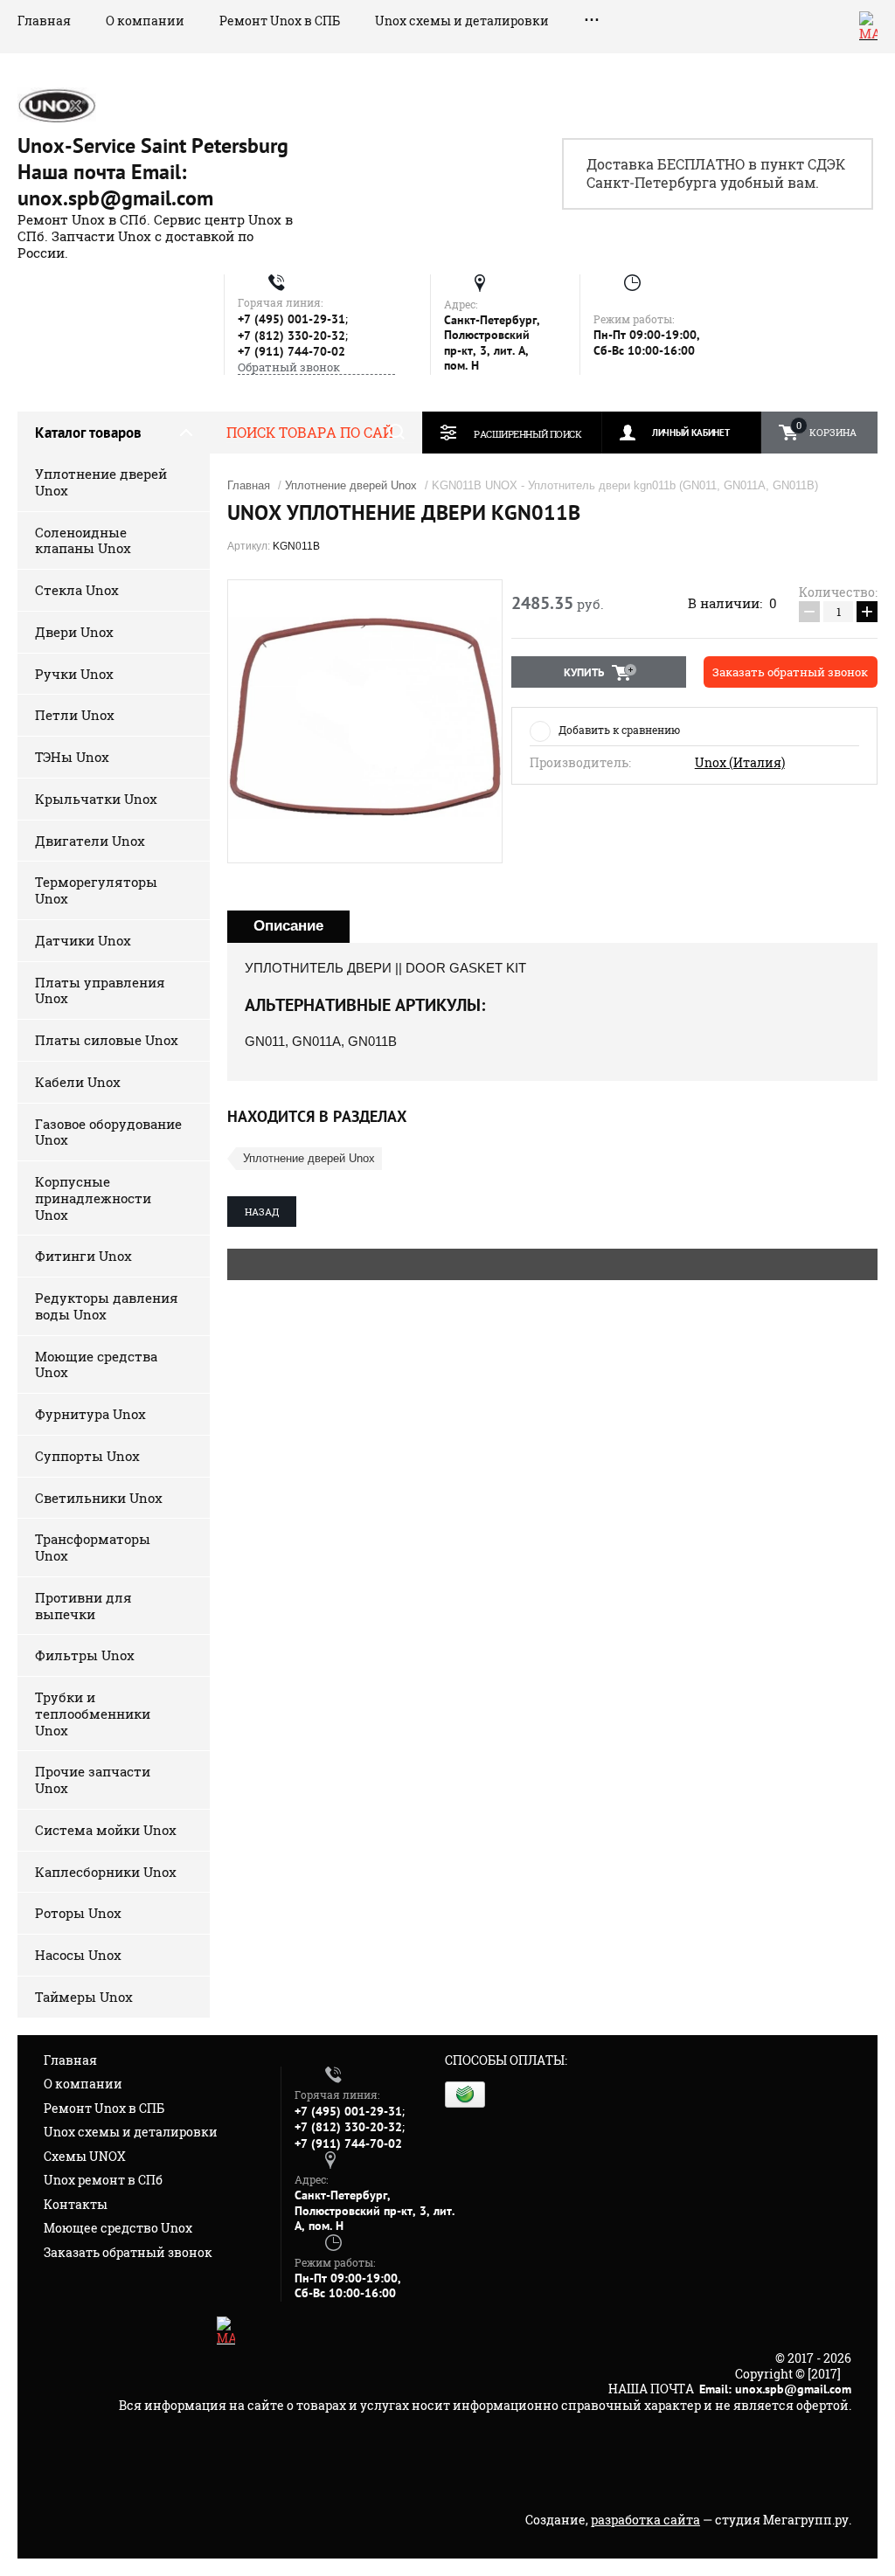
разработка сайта (645, 2520)
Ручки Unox (74, 674)
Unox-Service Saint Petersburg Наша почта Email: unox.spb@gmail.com (153, 172)
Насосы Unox (78, 1955)
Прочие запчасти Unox (93, 1780)
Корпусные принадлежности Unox (93, 1198)
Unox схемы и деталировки (462, 21)
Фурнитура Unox (90, 1414)
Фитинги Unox (83, 1256)
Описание (288, 926)
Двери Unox (74, 632)
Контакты (76, 2204)
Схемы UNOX (85, 2156)
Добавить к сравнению (619, 730)
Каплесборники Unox (106, 1872)
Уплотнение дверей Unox (101, 482)
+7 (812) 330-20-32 (291, 336)
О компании (145, 21)
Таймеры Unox (84, 1997)
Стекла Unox (77, 590)
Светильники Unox (99, 1498)
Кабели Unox (78, 1082)
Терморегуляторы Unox (96, 890)
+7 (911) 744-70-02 (291, 351)
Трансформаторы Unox (93, 1547)
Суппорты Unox (87, 1456)
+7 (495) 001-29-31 (291, 319)
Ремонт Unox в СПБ (280, 21)
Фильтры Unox (85, 1655)
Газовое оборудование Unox (108, 1132)
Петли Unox (75, 715)
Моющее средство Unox (118, 2228)
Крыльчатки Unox (96, 799)
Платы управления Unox (100, 990)
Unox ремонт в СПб (103, 2180)
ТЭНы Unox (72, 757)
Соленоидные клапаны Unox (83, 540)
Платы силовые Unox (107, 1040)
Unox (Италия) (740, 763)
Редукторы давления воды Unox (107, 1306)
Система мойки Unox (106, 1830)
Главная (44, 21)
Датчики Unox (83, 940)
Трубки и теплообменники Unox (93, 1714)
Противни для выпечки (83, 1606)
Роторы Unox (78, 1913)
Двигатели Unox (90, 841)
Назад (262, 1212)
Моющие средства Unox (96, 1364)
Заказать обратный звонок (128, 2252)
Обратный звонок (289, 367)
